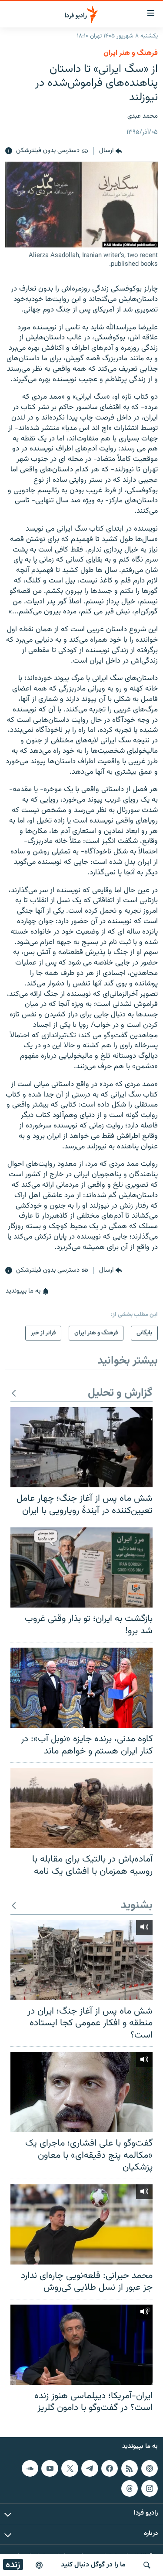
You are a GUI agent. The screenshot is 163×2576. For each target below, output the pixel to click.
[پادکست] (39, 2565)
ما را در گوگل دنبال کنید (93, 2565)
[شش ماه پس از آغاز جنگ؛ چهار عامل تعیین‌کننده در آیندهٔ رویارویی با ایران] (81, 1447)
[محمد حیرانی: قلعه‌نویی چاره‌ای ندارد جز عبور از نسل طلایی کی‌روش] (81, 2224)
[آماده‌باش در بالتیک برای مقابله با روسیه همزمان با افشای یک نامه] (81, 1808)
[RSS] (130, 2468)
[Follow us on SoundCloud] (30, 2468)
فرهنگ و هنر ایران (131, 53)
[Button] (111, 151)
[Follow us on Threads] (130, 2488)
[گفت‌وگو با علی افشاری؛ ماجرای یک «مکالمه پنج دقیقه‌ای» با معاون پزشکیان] (81, 2092)
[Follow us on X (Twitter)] (70, 2468)
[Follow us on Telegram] (90, 2468)
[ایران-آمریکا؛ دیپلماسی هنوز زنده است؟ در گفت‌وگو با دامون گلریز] (81, 2345)
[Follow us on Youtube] (50, 2468)
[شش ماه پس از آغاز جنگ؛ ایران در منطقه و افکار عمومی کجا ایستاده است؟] (81, 1960)
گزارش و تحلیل (120, 1393)
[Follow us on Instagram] (150, 2488)
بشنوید (137, 1906)
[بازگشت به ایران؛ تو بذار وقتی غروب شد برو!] (81, 1567)
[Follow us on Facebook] (110, 2468)
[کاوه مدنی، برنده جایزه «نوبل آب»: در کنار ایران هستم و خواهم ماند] (81, 1688)
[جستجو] (147, 2565)
